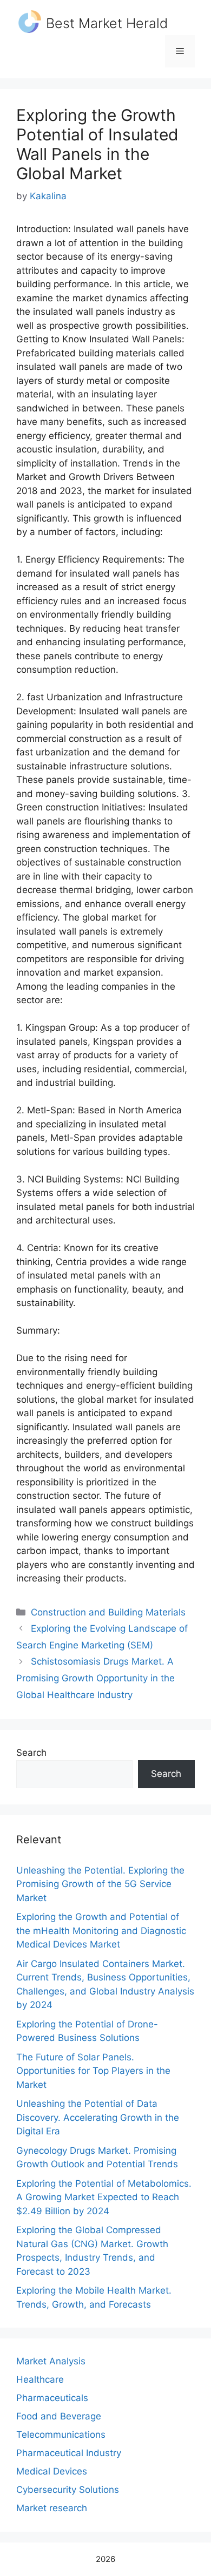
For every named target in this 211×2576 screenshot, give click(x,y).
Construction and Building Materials (108, 1612)
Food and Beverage (59, 2416)
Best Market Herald (107, 23)
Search (31, 1753)
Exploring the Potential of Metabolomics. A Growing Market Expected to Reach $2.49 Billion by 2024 (104, 2197)
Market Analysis (51, 2361)
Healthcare (40, 2379)
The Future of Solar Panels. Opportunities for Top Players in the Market (93, 2071)
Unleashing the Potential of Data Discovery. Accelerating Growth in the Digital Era (98, 2117)
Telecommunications (61, 2435)
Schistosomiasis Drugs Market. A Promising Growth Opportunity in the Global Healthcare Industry (95, 1678)
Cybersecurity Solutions (68, 2490)
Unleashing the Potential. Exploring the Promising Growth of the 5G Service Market (100, 1884)
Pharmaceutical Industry (69, 2453)
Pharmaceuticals (52, 2398)
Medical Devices (52, 2471)
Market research (52, 2508)
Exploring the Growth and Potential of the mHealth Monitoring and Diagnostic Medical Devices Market (101, 1931)
